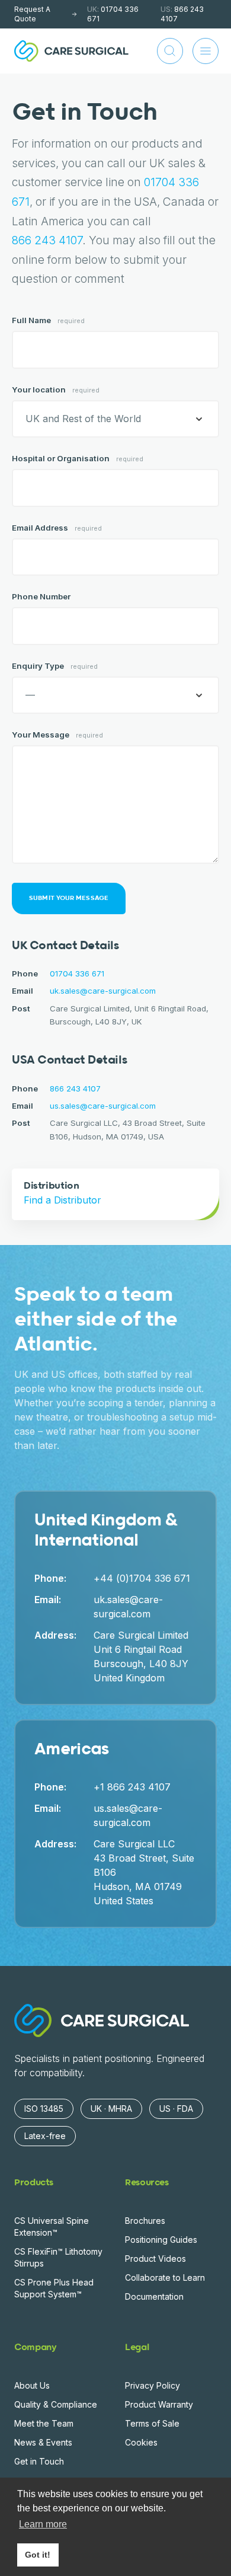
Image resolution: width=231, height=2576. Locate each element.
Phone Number (41, 596)
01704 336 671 (113, 14)
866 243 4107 (182, 14)
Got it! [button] (38, 2555)
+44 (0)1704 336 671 (142, 1578)
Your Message (57, 735)
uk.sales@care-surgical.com (103, 991)
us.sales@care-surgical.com (103, 1106)
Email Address (57, 528)
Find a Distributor (62, 1200)
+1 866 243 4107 (132, 1787)
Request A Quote (32, 14)
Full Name (48, 320)
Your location (56, 390)
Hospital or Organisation (78, 458)
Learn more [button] (43, 2524)
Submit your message (69, 898)
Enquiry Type (55, 666)
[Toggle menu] (206, 51)
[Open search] (170, 51)
